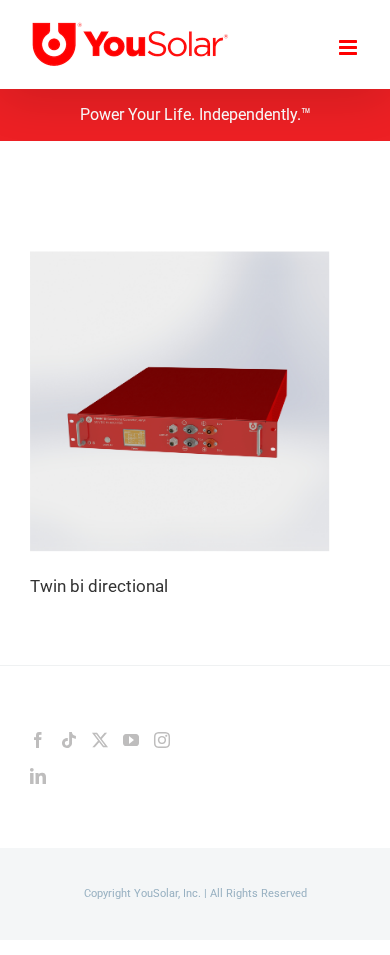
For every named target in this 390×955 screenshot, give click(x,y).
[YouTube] (131, 740)
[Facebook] (38, 740)
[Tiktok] (69, 740)
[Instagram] (162, 740)
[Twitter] (100, 740)
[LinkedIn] (38, 776)
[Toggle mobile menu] (349, 47)
